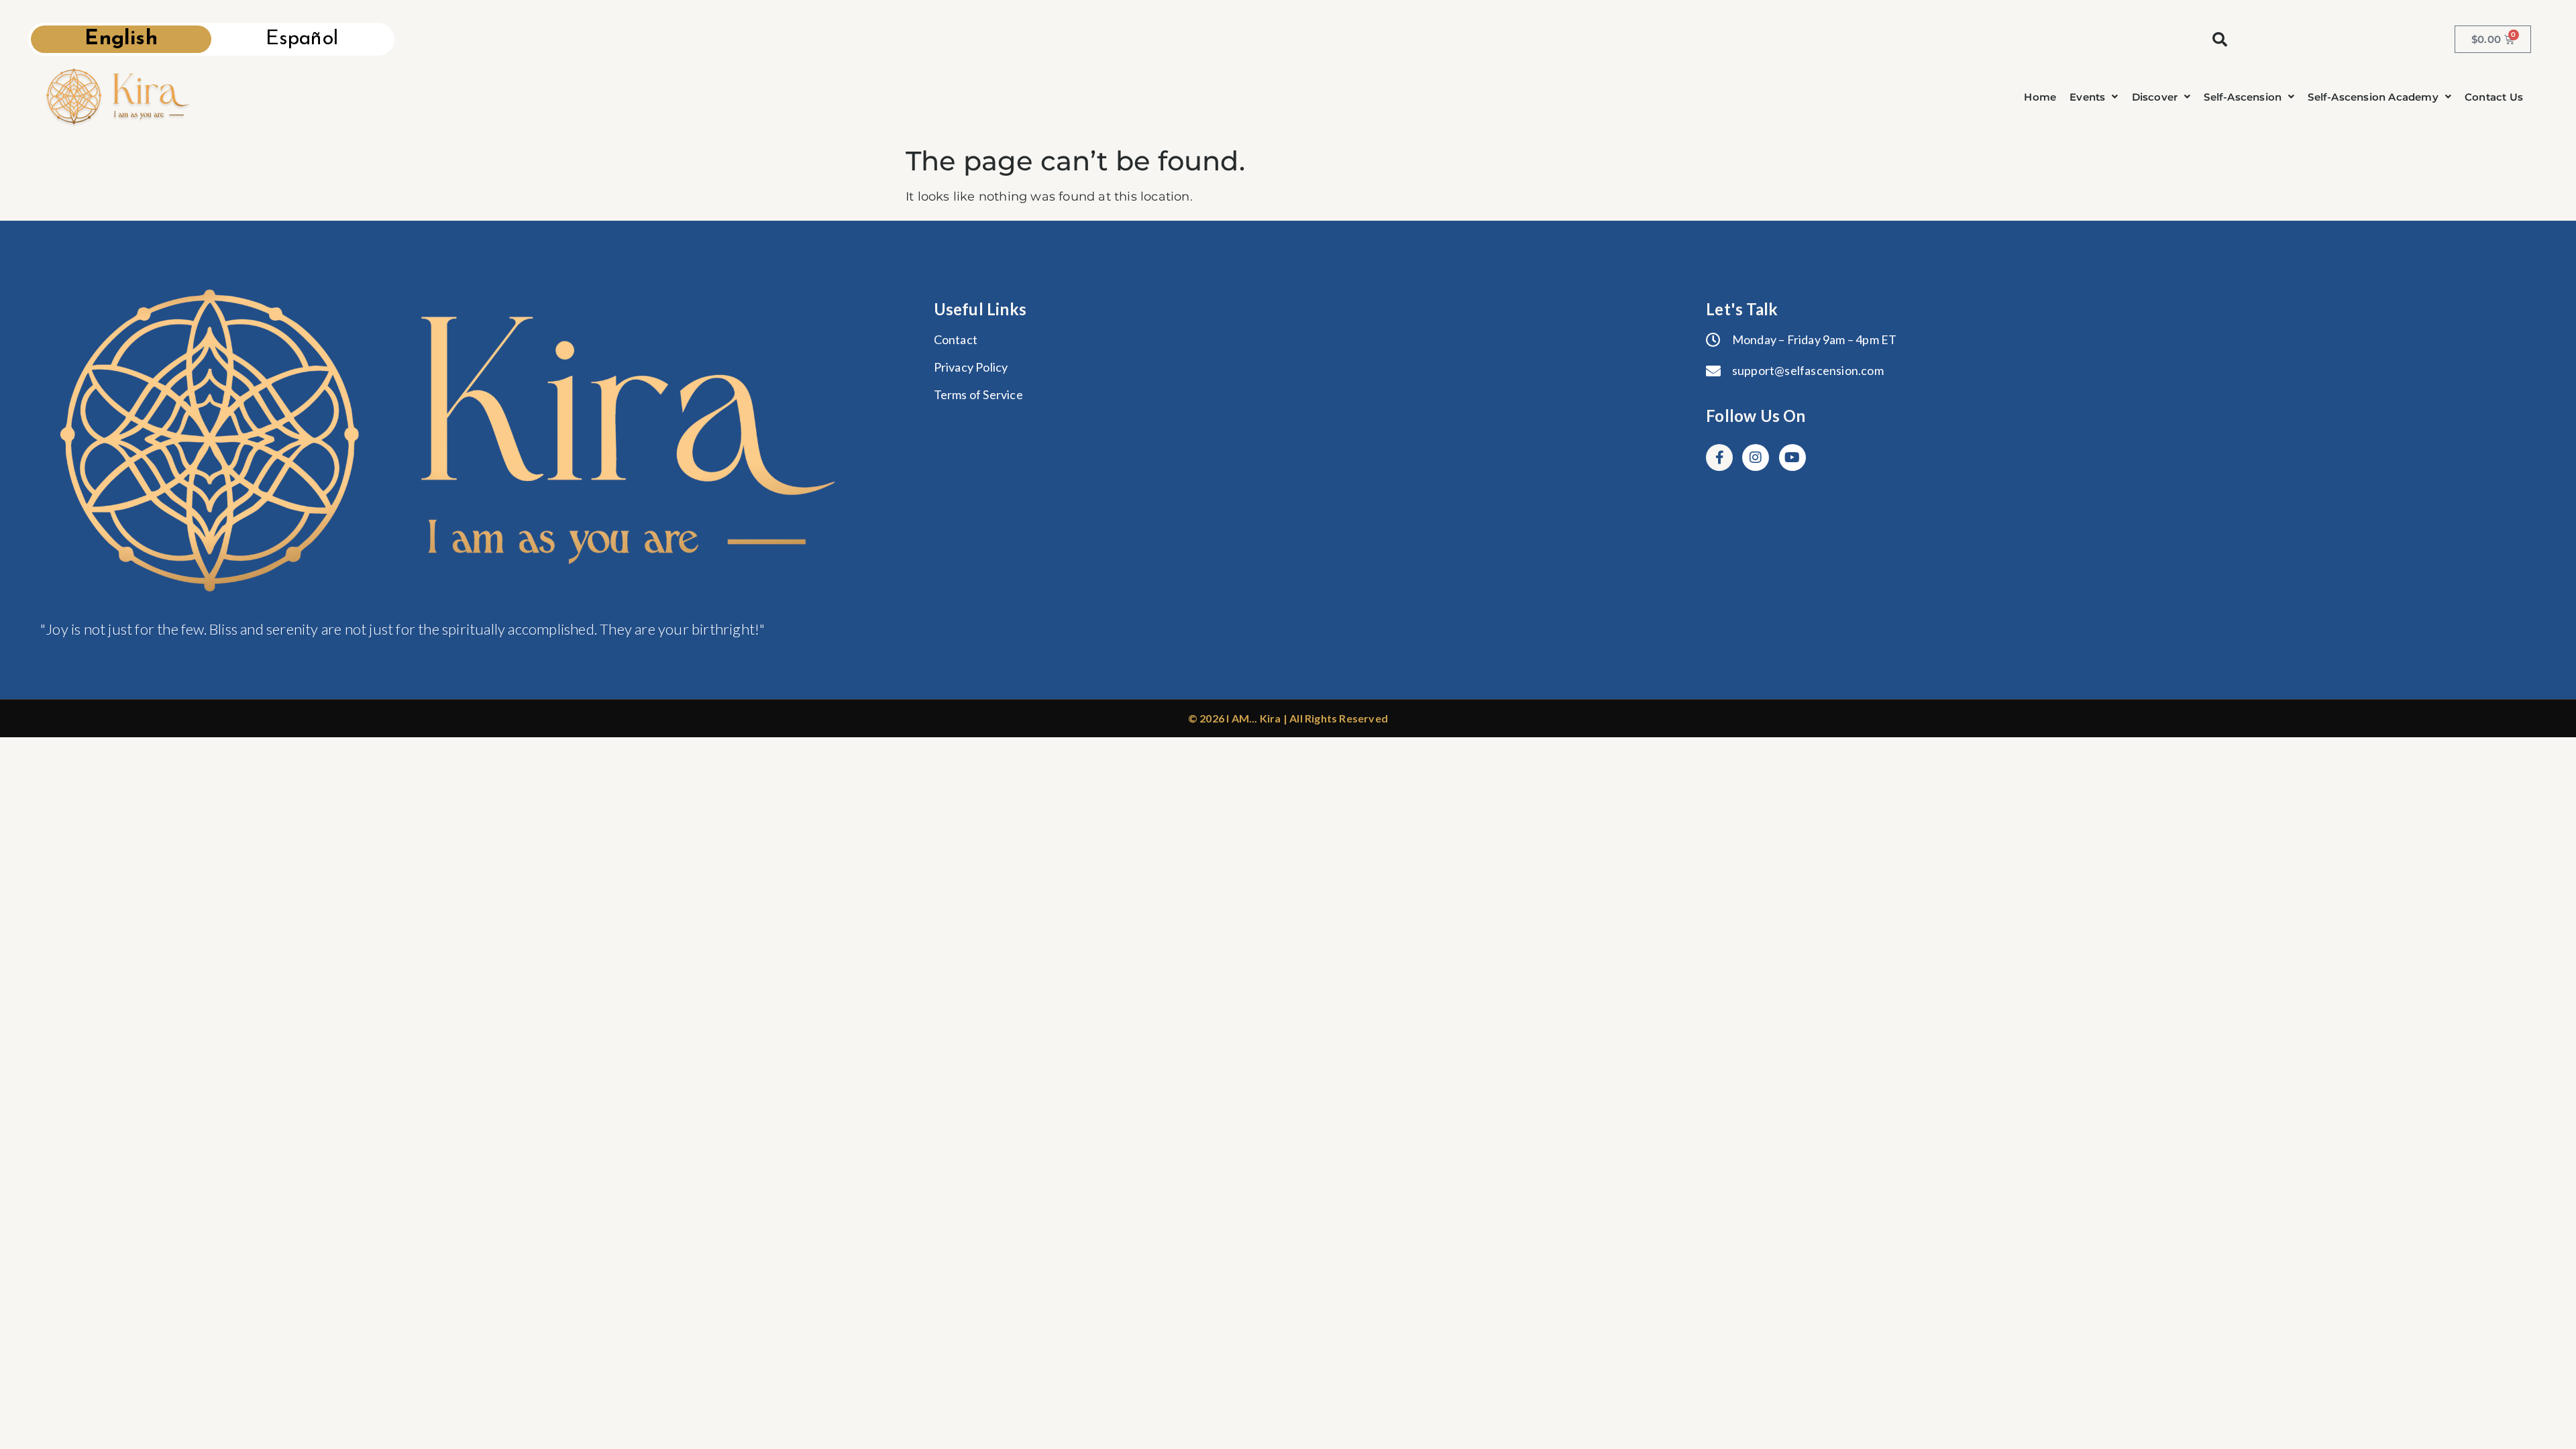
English (121, 39)
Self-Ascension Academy (2373, 97)
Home (2040, 97)
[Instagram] (1756, 458)
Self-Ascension (2243, 97)
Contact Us (2494, 97)
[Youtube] (1792, 458)
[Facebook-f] (1719, 458)
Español (302, 39)
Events (2087, 97)
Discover (2155, 97)
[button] (2094, 97)
